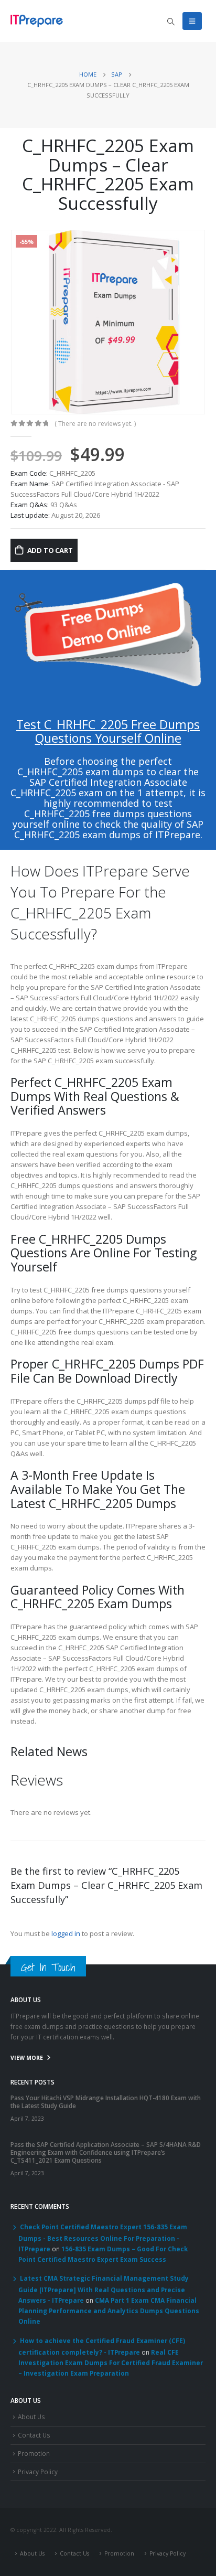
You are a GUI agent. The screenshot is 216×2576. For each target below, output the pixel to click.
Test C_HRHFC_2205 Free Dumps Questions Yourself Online (108, 731)
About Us (31, 2417)
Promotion (34, 2453)
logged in (66, 1933)
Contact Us (34, 2435)
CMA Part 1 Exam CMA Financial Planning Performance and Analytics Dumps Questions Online (109, 2311)
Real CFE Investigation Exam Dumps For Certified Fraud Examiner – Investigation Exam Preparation (111, 2363)
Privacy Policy (38, 2472)
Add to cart (50, 550)
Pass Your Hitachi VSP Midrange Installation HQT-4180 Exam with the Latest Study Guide (106, 2102)
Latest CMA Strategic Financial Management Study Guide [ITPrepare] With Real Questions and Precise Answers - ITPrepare (104, 2289)
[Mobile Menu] (192, 21)
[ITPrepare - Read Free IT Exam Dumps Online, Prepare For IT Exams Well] (37, 21)
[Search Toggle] (171, 22)
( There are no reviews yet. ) (95, 424)
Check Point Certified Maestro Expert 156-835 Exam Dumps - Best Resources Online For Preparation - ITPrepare (103, 2238)
